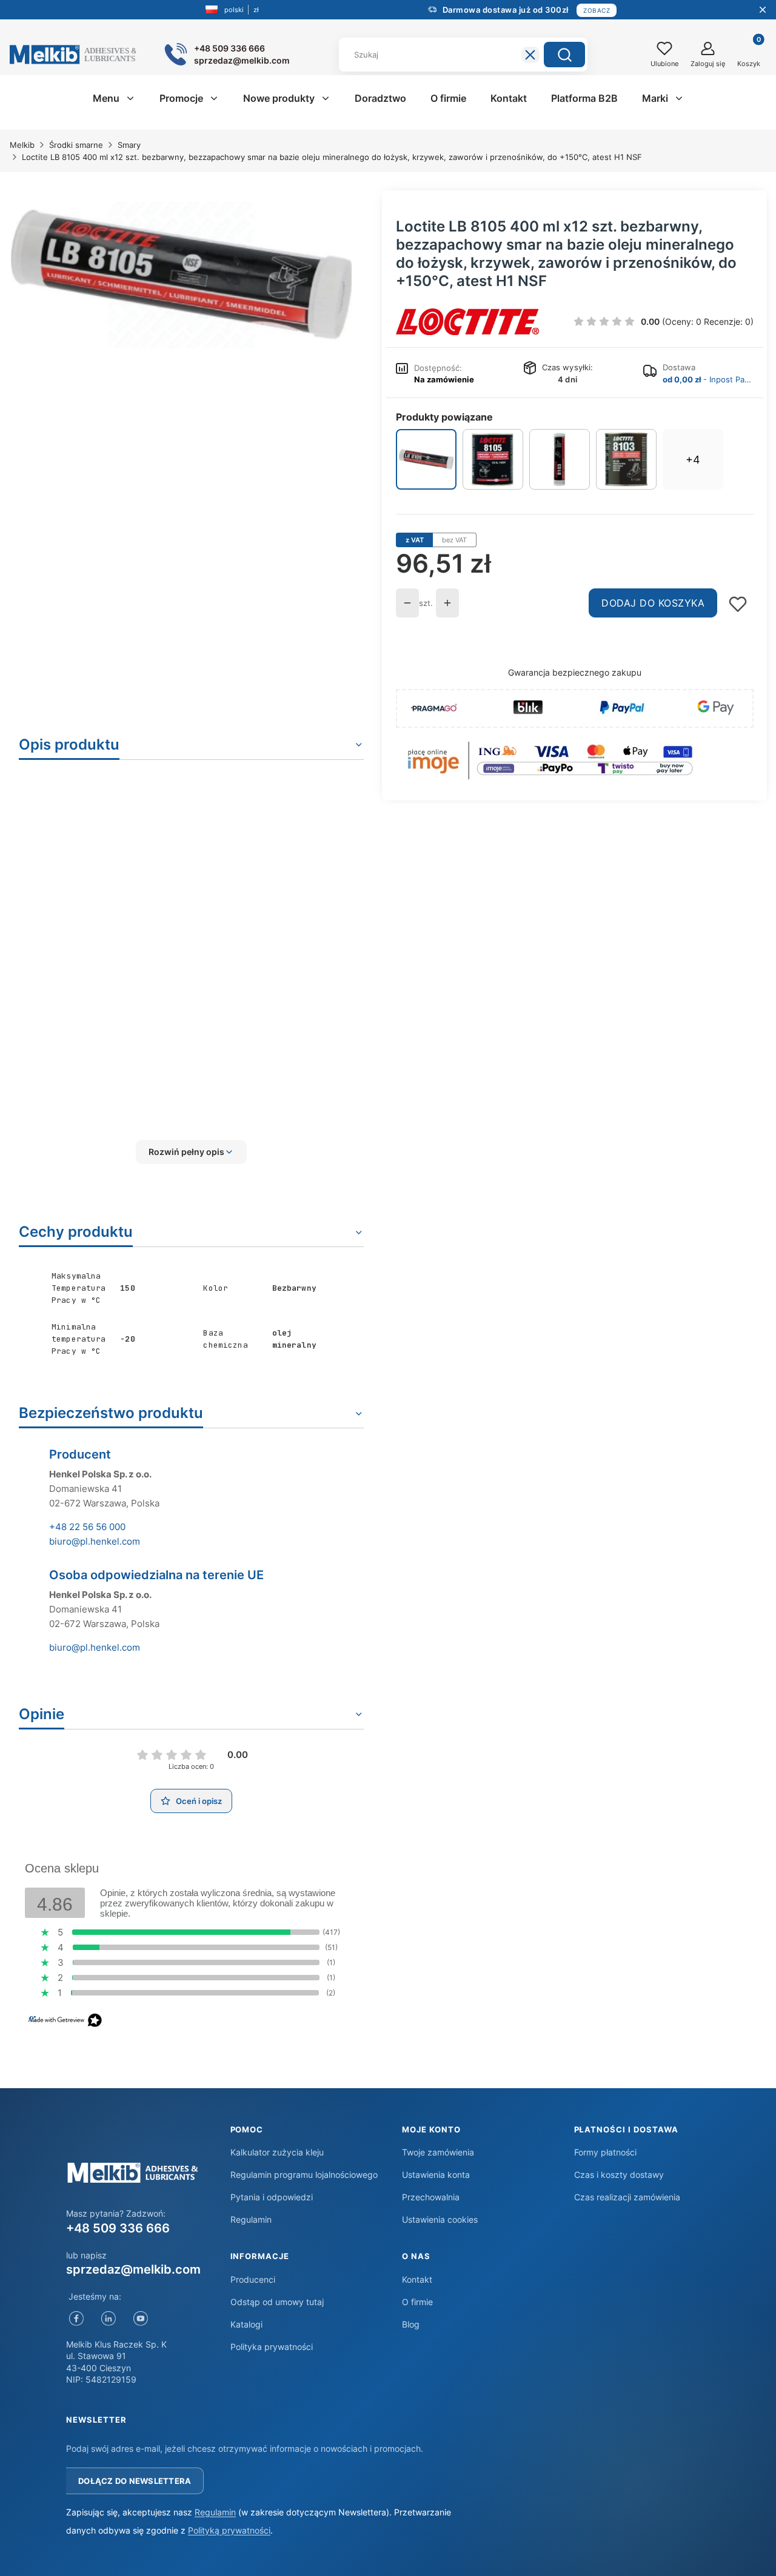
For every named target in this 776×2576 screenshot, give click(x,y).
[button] (564, 55)
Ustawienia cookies (440, 2219)
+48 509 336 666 (118, 2228)
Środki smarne (76, 145)
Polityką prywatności (229, 2530)
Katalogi (246, 2324)
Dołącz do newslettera (135, 2481)
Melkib (22, 145)
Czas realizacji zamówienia (627, 2197)
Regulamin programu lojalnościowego (304, 2175)
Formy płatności (605, 2152)
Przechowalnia (431, 2197)
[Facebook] (76, 2319)
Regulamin (251, 2219)
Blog (411, 2324)
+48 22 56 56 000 (87, 1527)
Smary (129, 145)
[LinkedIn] (108, 2319)
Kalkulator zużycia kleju (277, 2152)
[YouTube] (140, 2319)
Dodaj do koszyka (653, 603)
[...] (182, 275)
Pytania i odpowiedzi (272, 2197)
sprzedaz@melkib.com (133, 2269)
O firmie (417, 2302)
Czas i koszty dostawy (619, 2175)
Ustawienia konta (436, 2175)
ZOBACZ (597, 10)
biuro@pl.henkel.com (95, 1541)
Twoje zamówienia (438, 2152)
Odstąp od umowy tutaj (277, 2302)
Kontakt (417, 2279)
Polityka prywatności (272, 2347)
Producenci (253, 2279)
